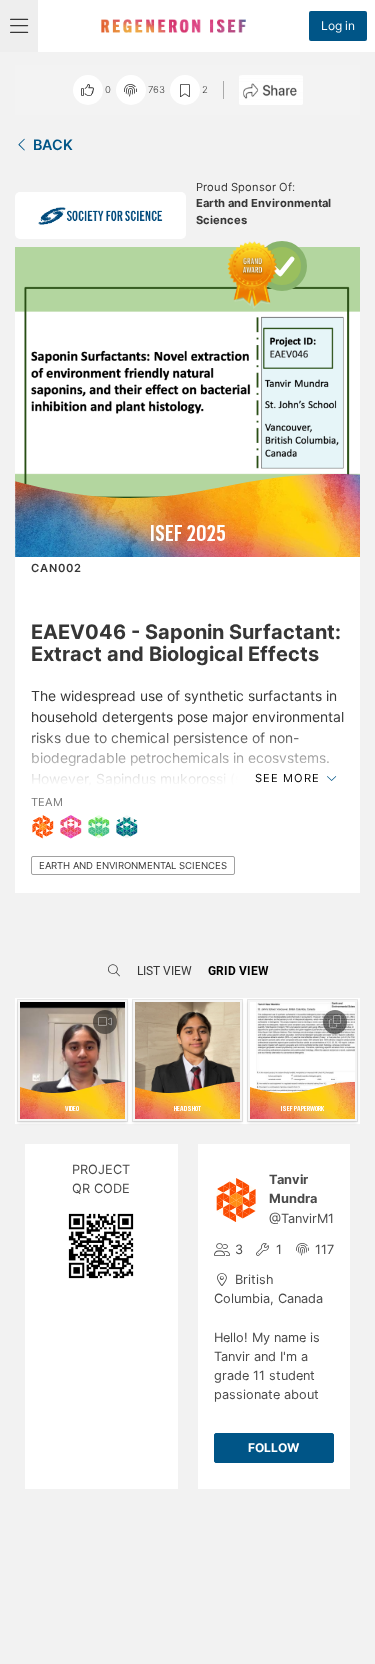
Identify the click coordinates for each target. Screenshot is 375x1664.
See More (289, 778)
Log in (338, 25)
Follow (273, 1447)
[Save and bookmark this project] (185, 90)
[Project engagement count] (131, 90)
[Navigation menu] (19, 26)
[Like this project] (88, 90)
